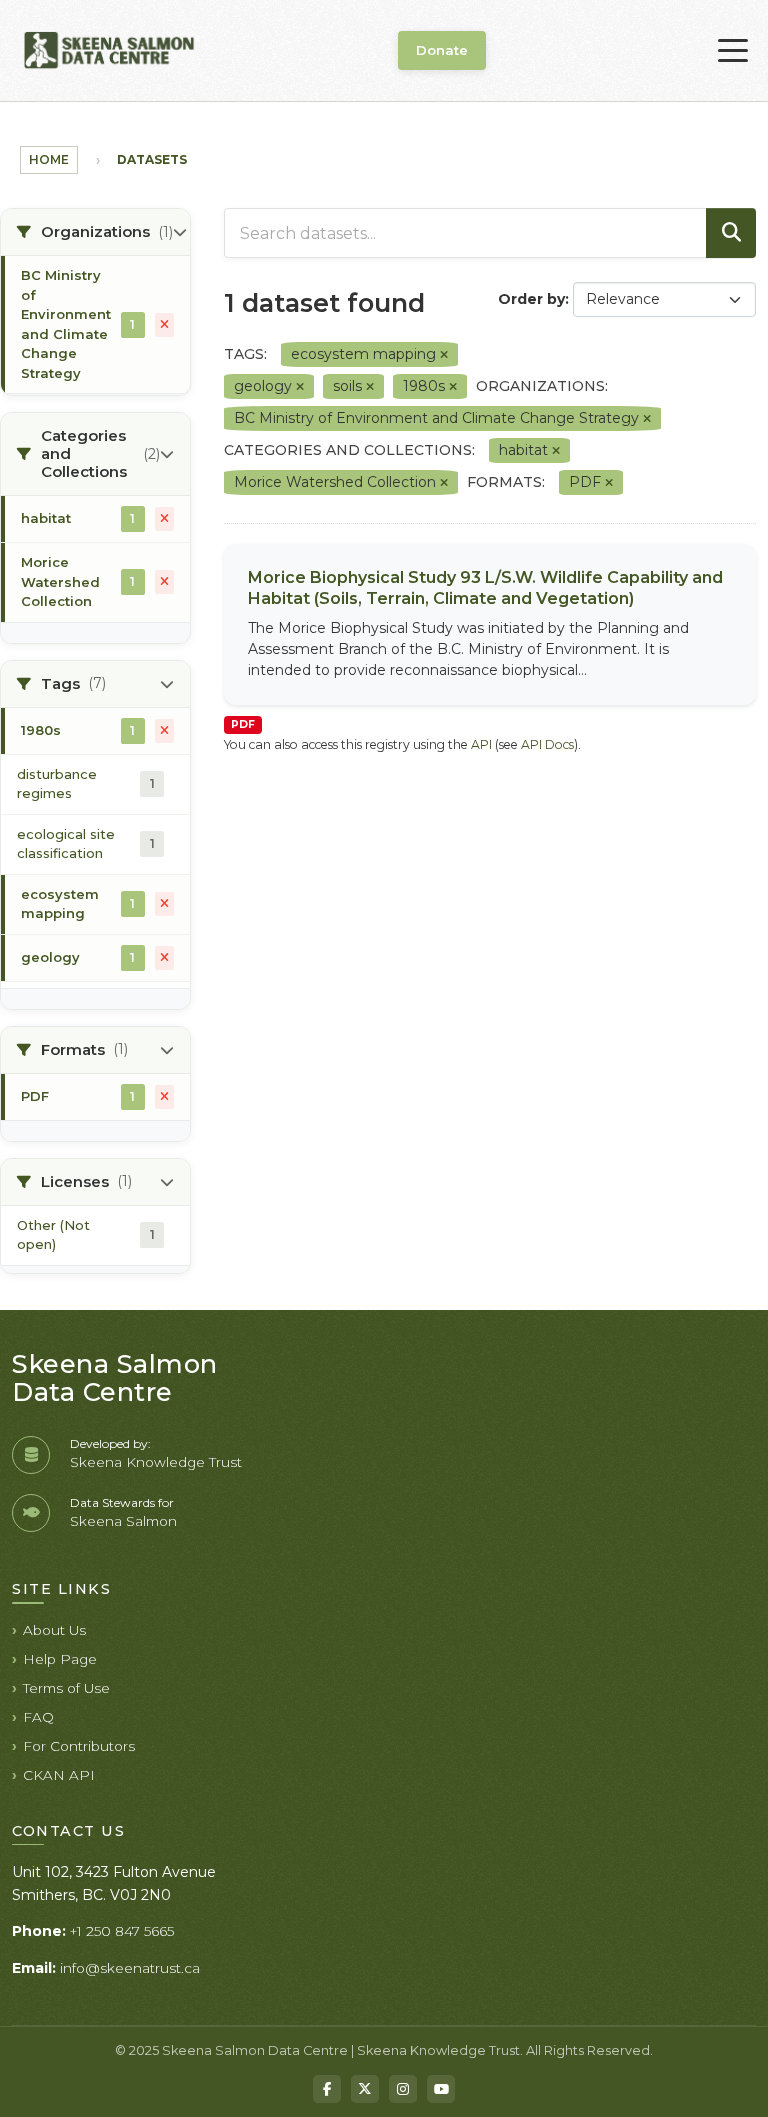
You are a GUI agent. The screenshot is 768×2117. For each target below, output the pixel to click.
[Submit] (731, 233)
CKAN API (59, 1775)
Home (49, 159)
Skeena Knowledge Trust (156, 1462)
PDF (243, 724)
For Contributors (79, 1746)
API (481, 744)
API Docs (547, 744)
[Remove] (444, 355)
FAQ (38, 1717)
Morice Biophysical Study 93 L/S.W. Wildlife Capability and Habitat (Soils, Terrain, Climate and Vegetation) (485, 588)
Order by (531, 299)
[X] (365, 2089)
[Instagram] (403, 2089)
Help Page (60, 1659)
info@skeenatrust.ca (130, 1968)
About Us (54, 1630)
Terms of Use (66, 1688)
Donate (442, 50)
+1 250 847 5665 (122, 1931)
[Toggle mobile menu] (733, 51)
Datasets (152, 159)
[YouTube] (441, 2089)
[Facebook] (327, 2089)
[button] (95, 232)
